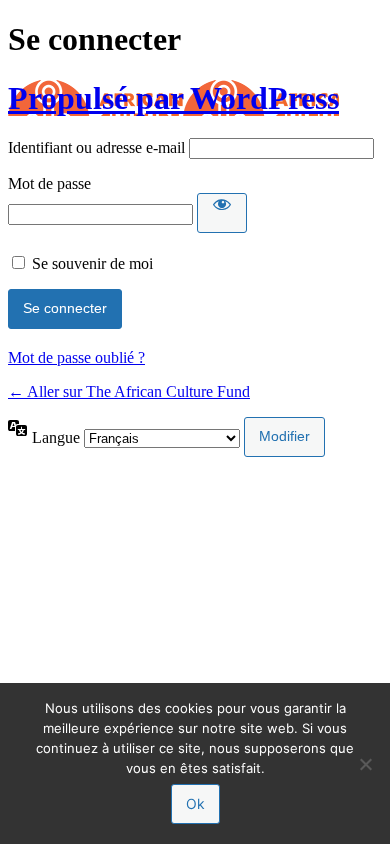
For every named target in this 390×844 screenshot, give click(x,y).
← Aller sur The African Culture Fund (129, 391)
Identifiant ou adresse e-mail (96, 147)
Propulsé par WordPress (173, 98)
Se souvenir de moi (92, 263)
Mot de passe (49, 183)
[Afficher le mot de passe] (222, 213)
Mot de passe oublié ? (76, 357)
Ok (195, 803)
